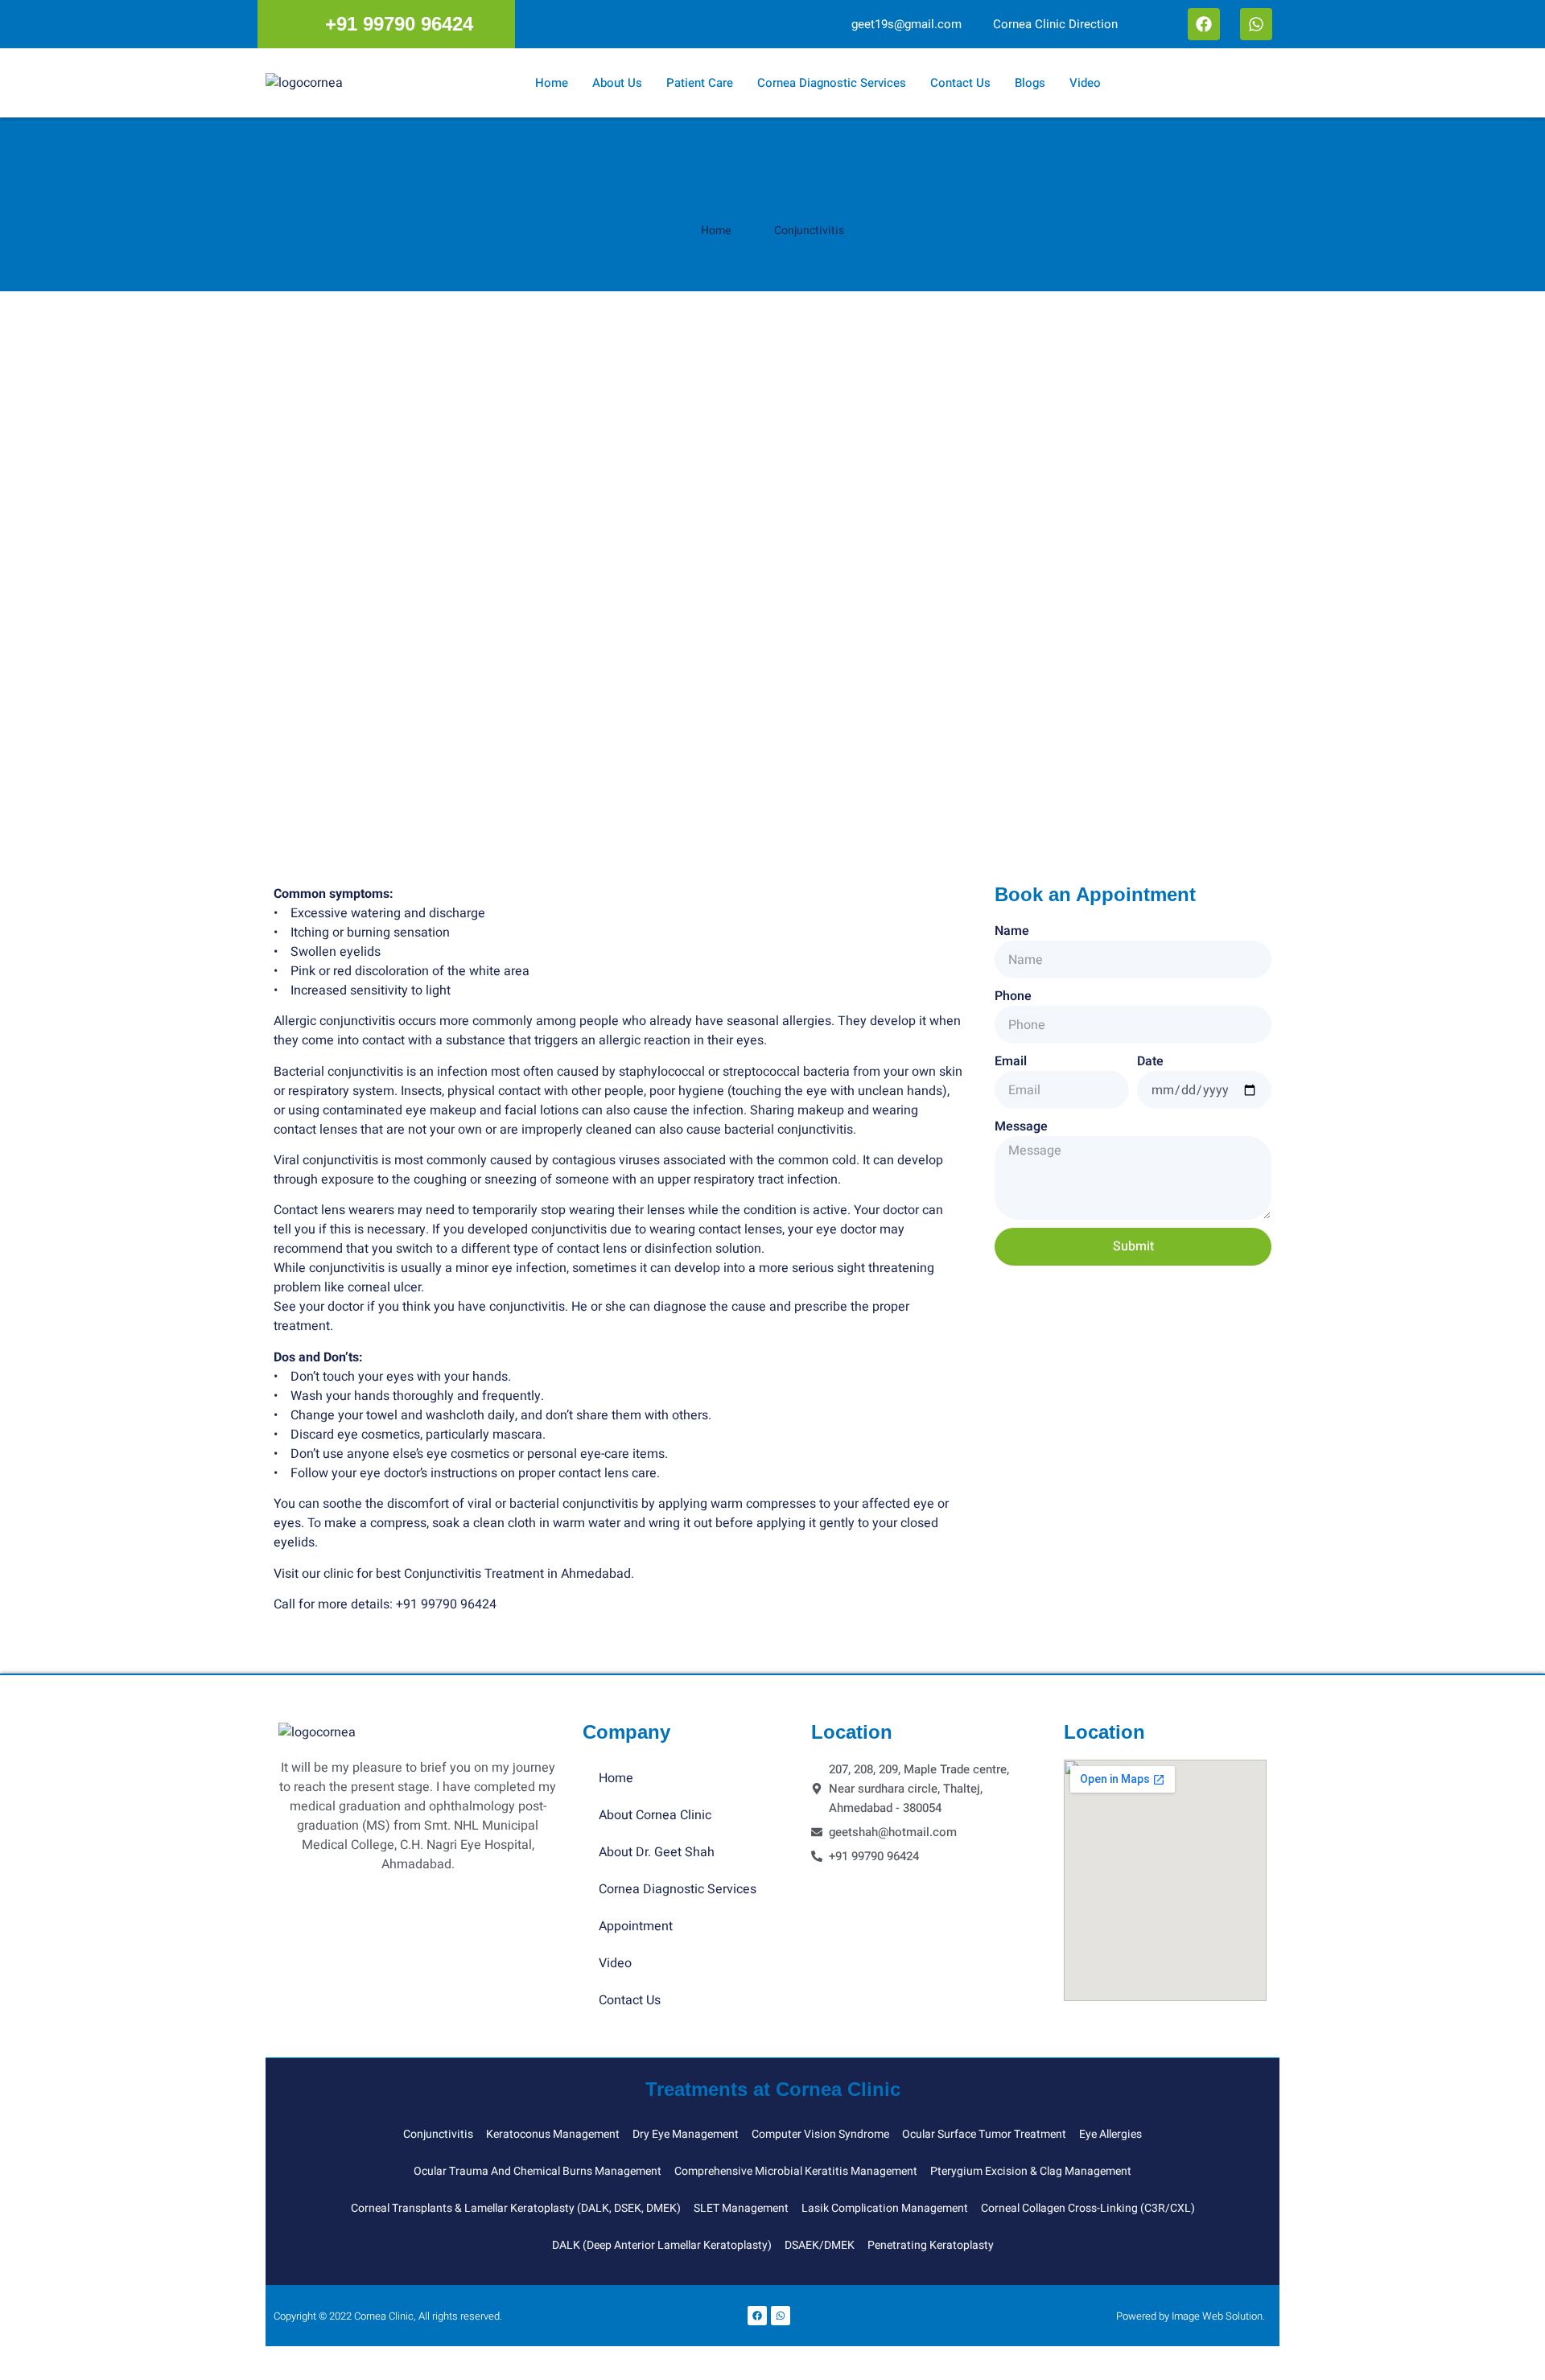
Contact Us (960, 83)
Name (1012, 931)
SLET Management (741, 2208)
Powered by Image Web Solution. (1191, 2316)
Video (1085, 83)
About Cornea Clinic (655, 1815)
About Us (617, 83)
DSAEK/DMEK (820, 2245)
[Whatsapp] (1256, 24)
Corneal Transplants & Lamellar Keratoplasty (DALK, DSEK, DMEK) (516, 2208)
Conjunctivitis (438, 2134)
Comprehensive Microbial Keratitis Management (796, 2171)
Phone (1013, 996)
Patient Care (700, 83)
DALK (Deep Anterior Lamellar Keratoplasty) (662, 2245)
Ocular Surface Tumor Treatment (984, 2134)
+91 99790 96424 (446, 1604)
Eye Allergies (1110, 2134)
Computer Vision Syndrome (820, 2134)
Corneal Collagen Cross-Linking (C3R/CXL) (1088, 2208)
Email (1011, 1061)
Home (552, 83)
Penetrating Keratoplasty (931, 2245)
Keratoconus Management (553, 2134)
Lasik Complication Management (885, 2208)
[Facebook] (1204, 24)
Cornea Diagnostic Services (832, 83)
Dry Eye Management (686, 2134)
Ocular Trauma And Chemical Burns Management (538, 2171)
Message (1021, 1126)
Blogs (1030, 83)
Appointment (636, 1926)
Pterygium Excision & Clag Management (1031, 2171)
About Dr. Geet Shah (657, 1852)
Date (1150, 1061)
